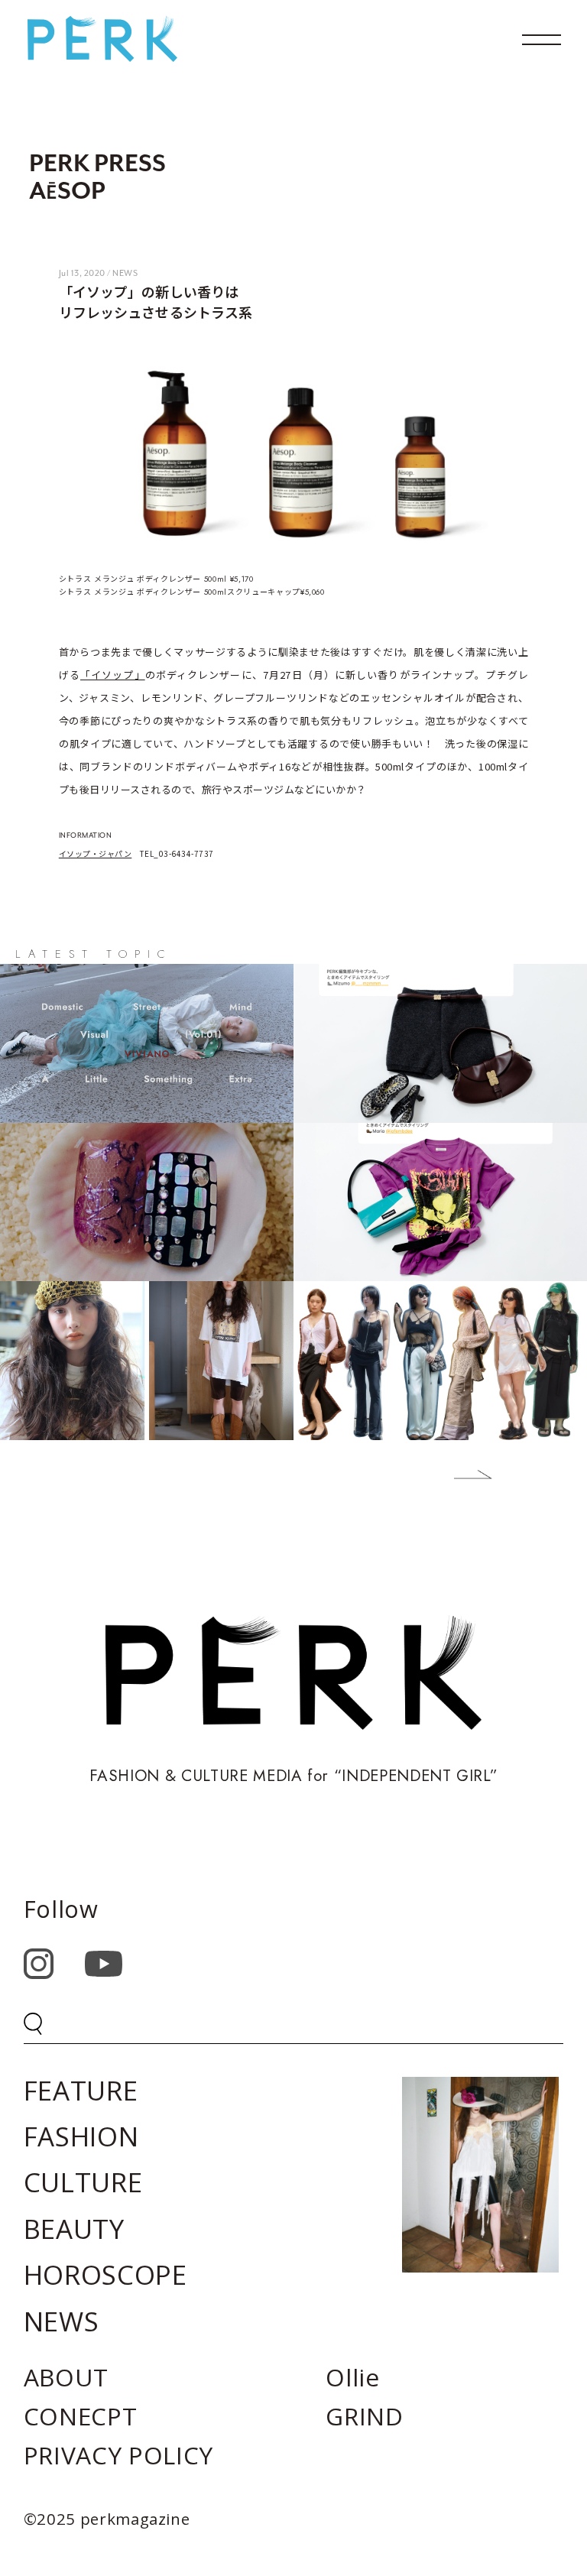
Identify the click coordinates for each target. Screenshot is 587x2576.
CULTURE (83, 2182)
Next (462, 1478)
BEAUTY (74, 2229)
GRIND (364, 2416)
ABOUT (66, 2377)
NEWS (62, 2321)
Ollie (352, 2377)
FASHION (81, 2136)
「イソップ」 (113, 675)
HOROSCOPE (105, 2274)
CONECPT (81, 2416)
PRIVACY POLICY (118, 2455)
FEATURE (81, 2090)
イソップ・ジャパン (96, 853)
